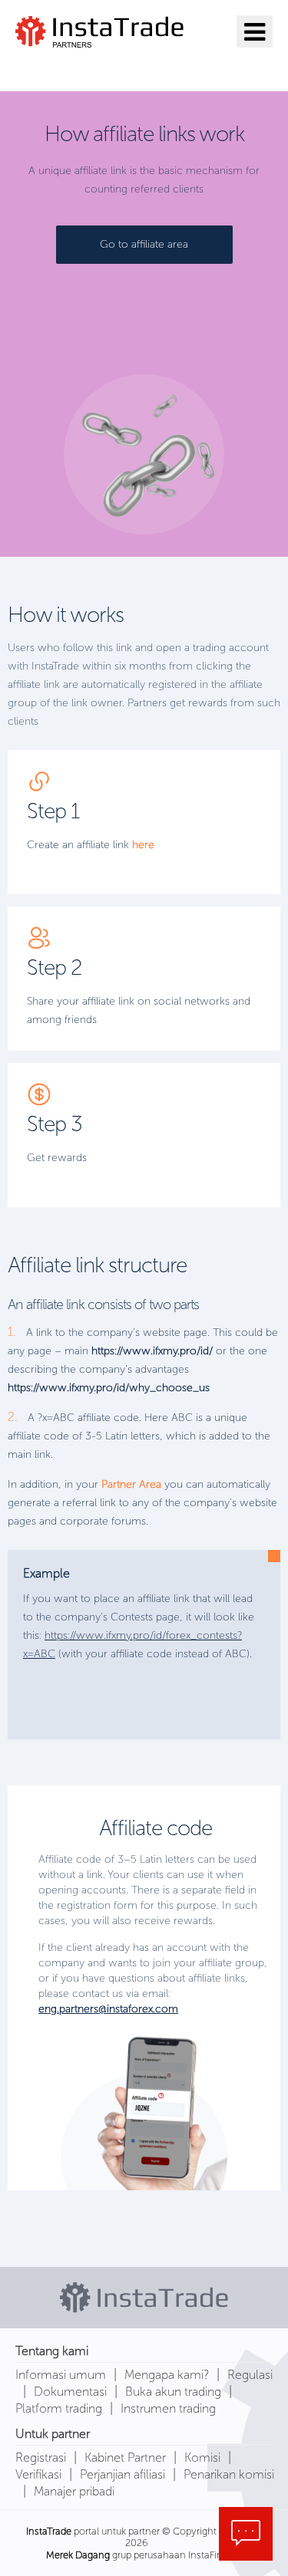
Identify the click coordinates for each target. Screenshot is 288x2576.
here (143, 845)
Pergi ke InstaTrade (102, 67)
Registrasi (41, 2458)
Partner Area (131, 1484)
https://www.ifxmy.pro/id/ (152, 1351)
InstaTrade (49, 2531)
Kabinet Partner (125, 2458)
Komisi (202, 2458)
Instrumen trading (168, 2408)
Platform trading (59, 2408)
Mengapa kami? (167, 2375)
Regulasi (250, 2375)
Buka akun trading (173, 2392)
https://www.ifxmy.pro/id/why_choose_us (109, 1388)
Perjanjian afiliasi (122, 2474)
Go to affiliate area (144, 244)
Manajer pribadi (74, 2491)
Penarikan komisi (229, 2474)
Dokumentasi (70, 2392)
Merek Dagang (78, 2555)
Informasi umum (61, 2375)
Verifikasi (38, 2474)
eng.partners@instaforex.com (108, 2009)
